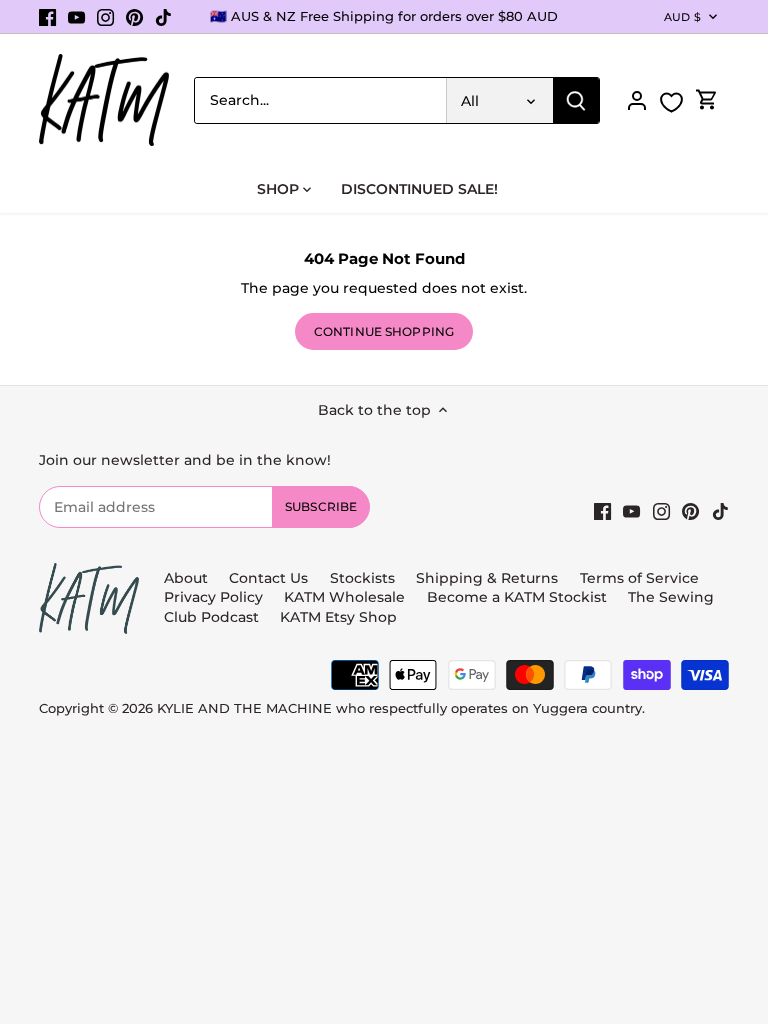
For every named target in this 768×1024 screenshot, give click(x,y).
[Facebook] (47, 17)
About (186, 578)
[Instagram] (105, 17)
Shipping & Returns (487, 578)
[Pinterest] (134, 17)
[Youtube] (76, 17)
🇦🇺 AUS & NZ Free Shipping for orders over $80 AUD (384, 16)
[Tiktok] (163, 17)
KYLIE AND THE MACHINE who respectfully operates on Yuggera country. (401, 708)
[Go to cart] (707, 100)
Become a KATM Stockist (517, 597)
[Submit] (576, 100)
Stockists (362, 578)
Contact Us (268, 578)
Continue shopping (384, 331)
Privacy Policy (213, 597)
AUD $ (682, 17)
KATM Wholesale (344, 597)
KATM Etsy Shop (338, 617)
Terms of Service (639, 578)
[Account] (637, 100)
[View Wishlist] (672, 102)
